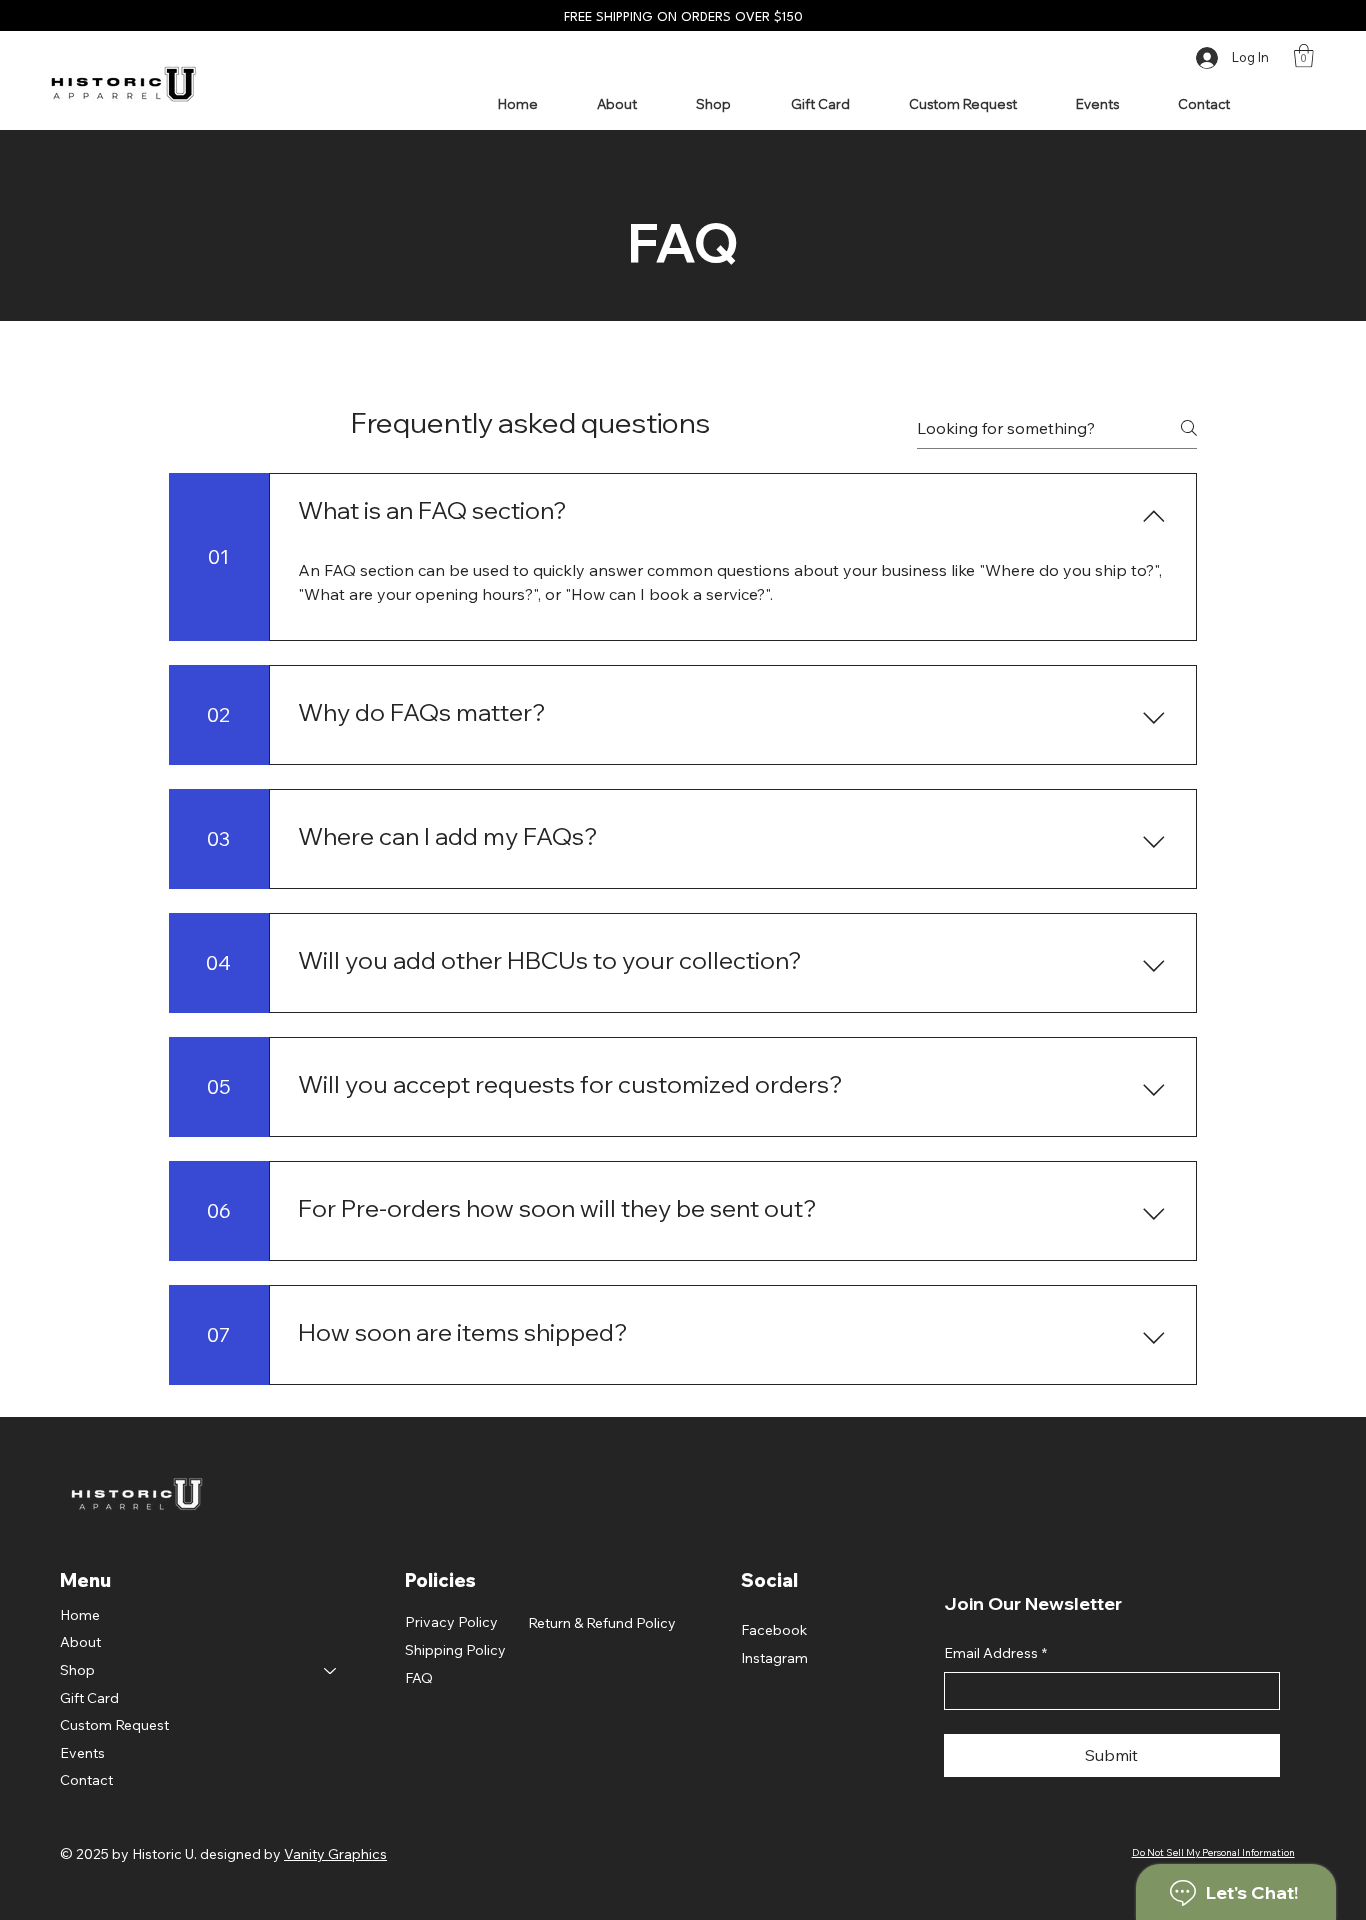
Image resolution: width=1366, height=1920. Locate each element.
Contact (86, 1780)
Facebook (774, 1630)
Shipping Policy (455, 1650)
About (80, 1642)
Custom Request (114, 1725)
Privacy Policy (451, 1622)
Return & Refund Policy (602, 1623)
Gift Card (89, 1698)
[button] (1304, 55)
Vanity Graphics (335, 1854)
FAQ (419, 1678)
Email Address (995, 1653)
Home (80, 1615)
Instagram (774, 1658)
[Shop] (331, 1671)
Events (82, 1753)
